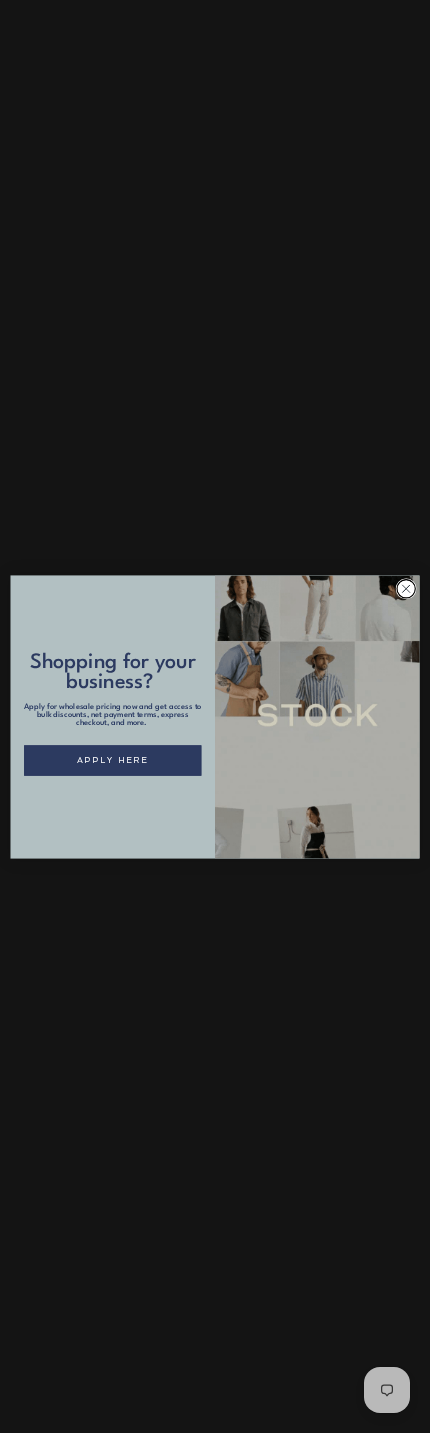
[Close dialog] (406, 588)
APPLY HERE (113, 760)
